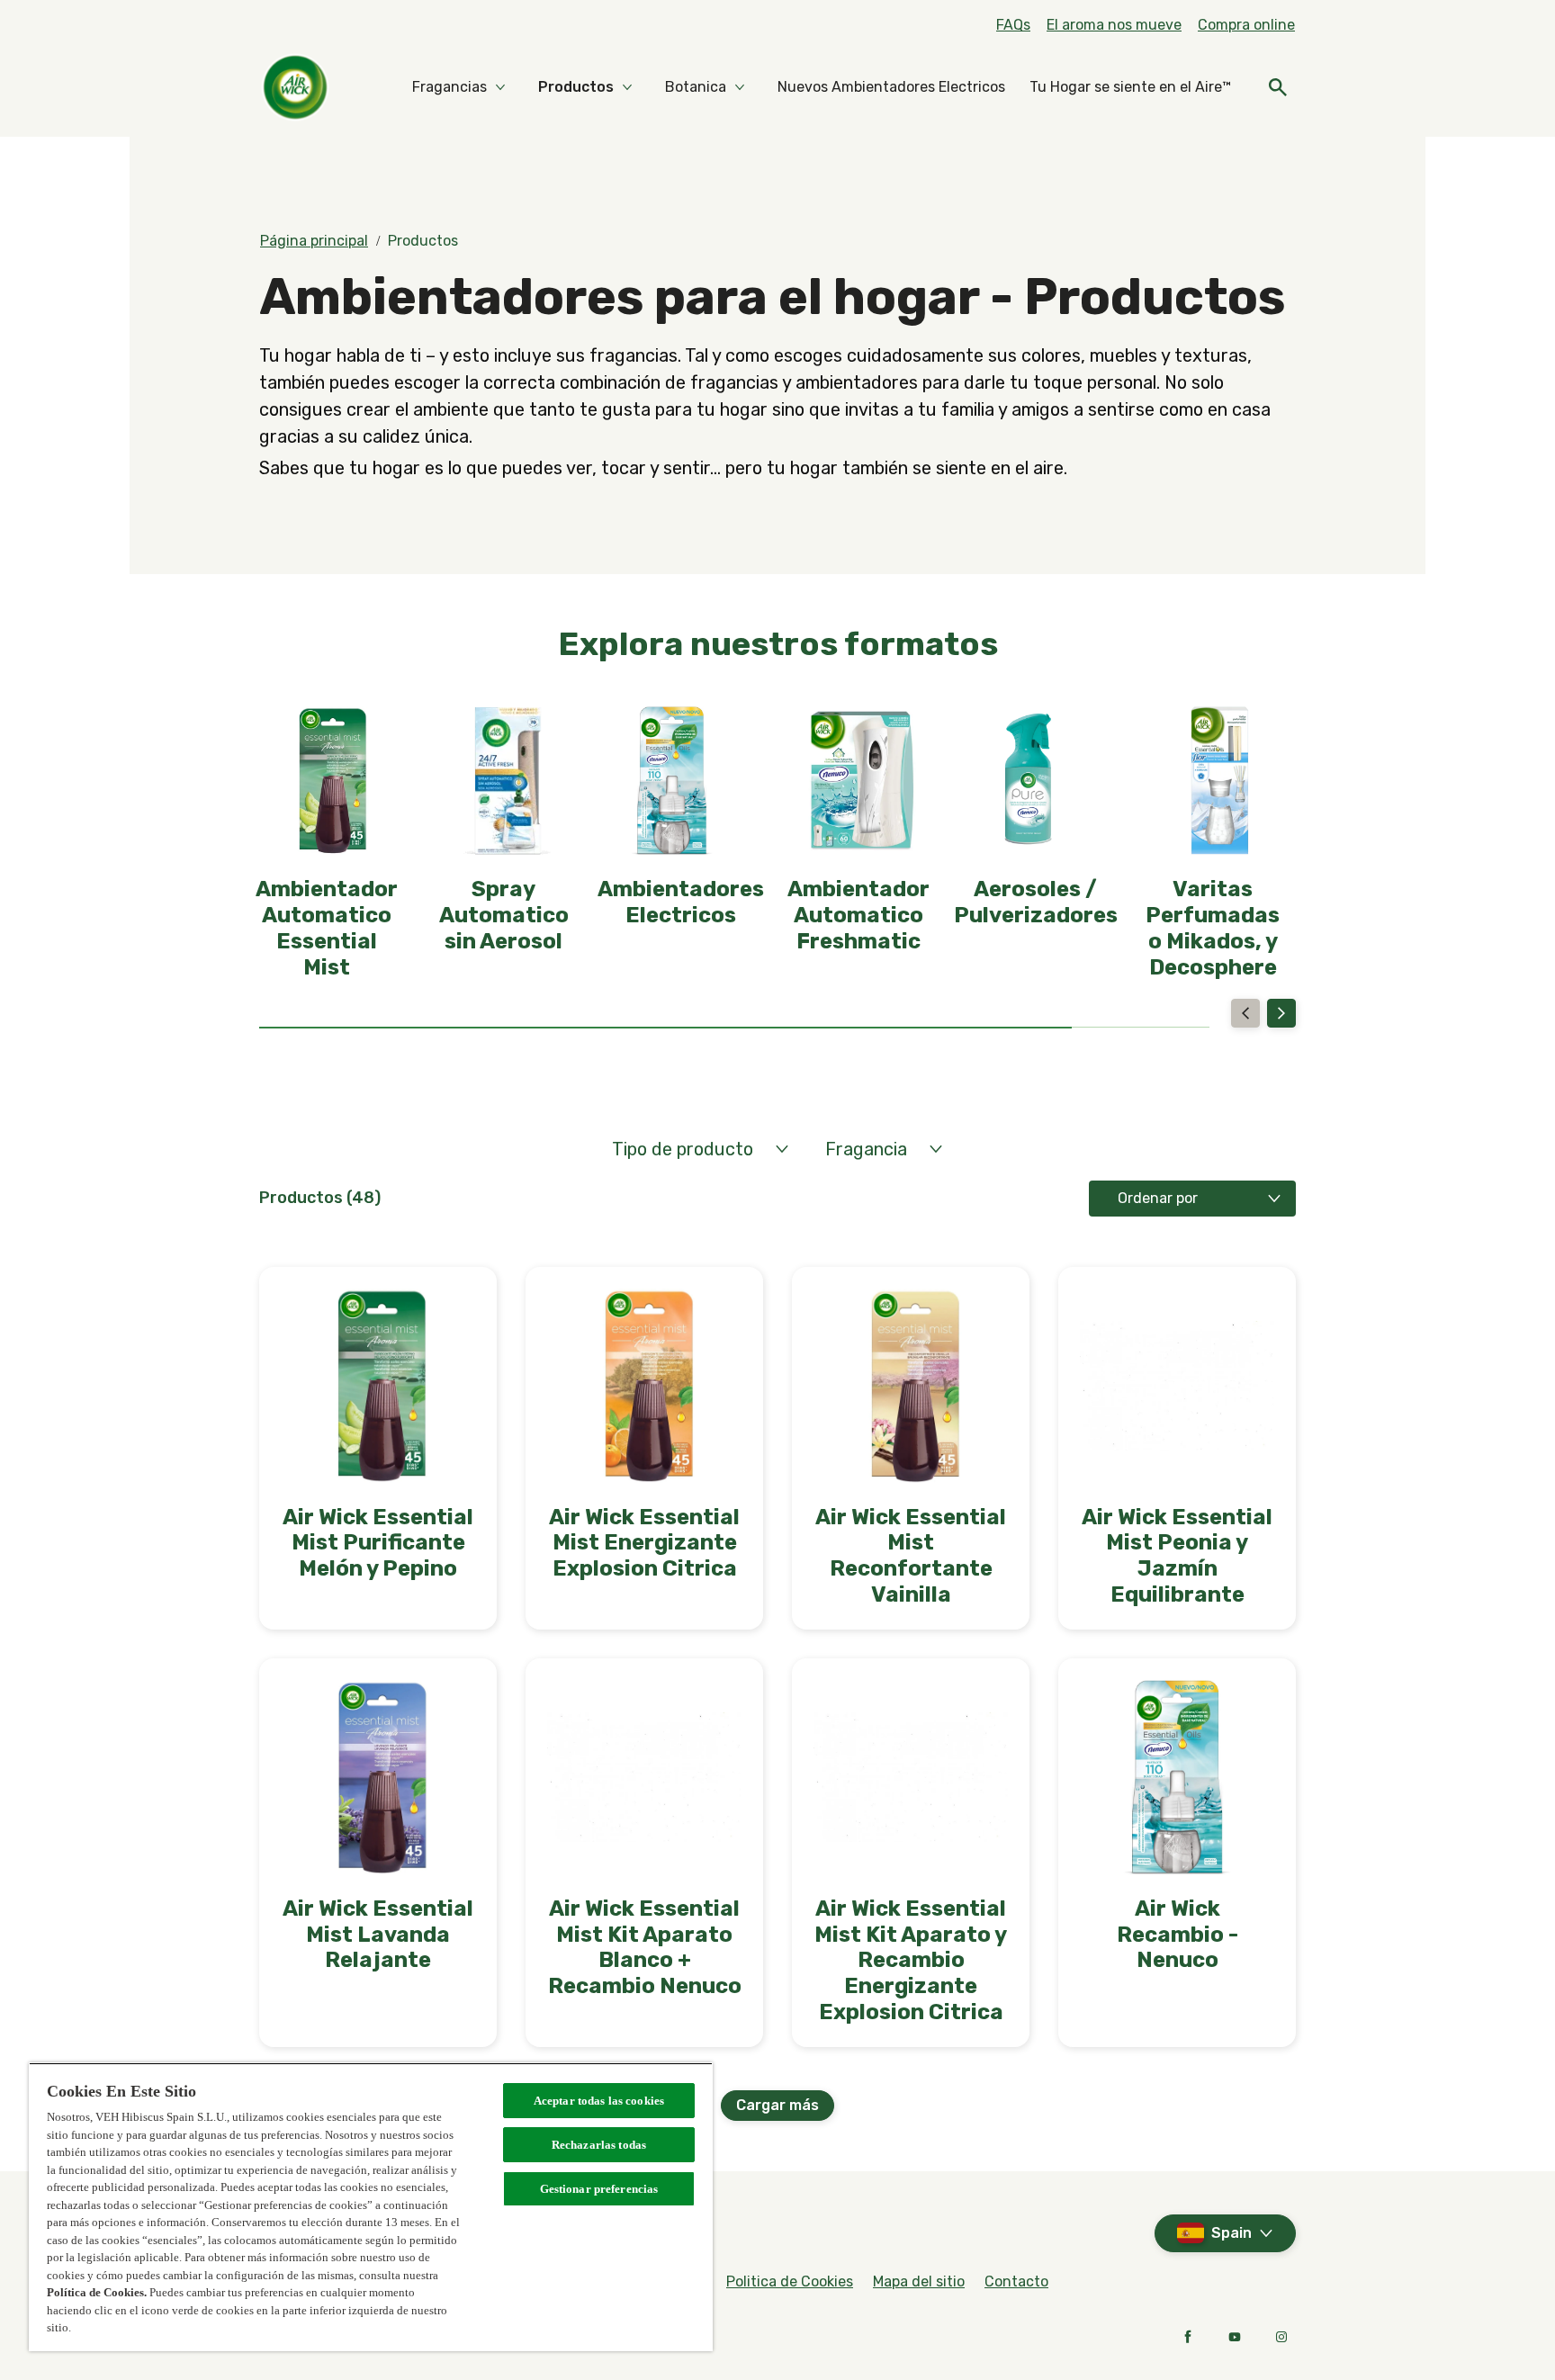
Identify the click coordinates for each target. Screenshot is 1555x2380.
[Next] (1281, 1013)
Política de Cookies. (97, 2292)
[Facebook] (1188, 2337)
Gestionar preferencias (599, 2189)
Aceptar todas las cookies (599, 2101)
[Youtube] (1235, 2337)
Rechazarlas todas (599, 2145)
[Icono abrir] (1278, 87)
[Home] (295, 87)
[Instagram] (1281, 2337)
